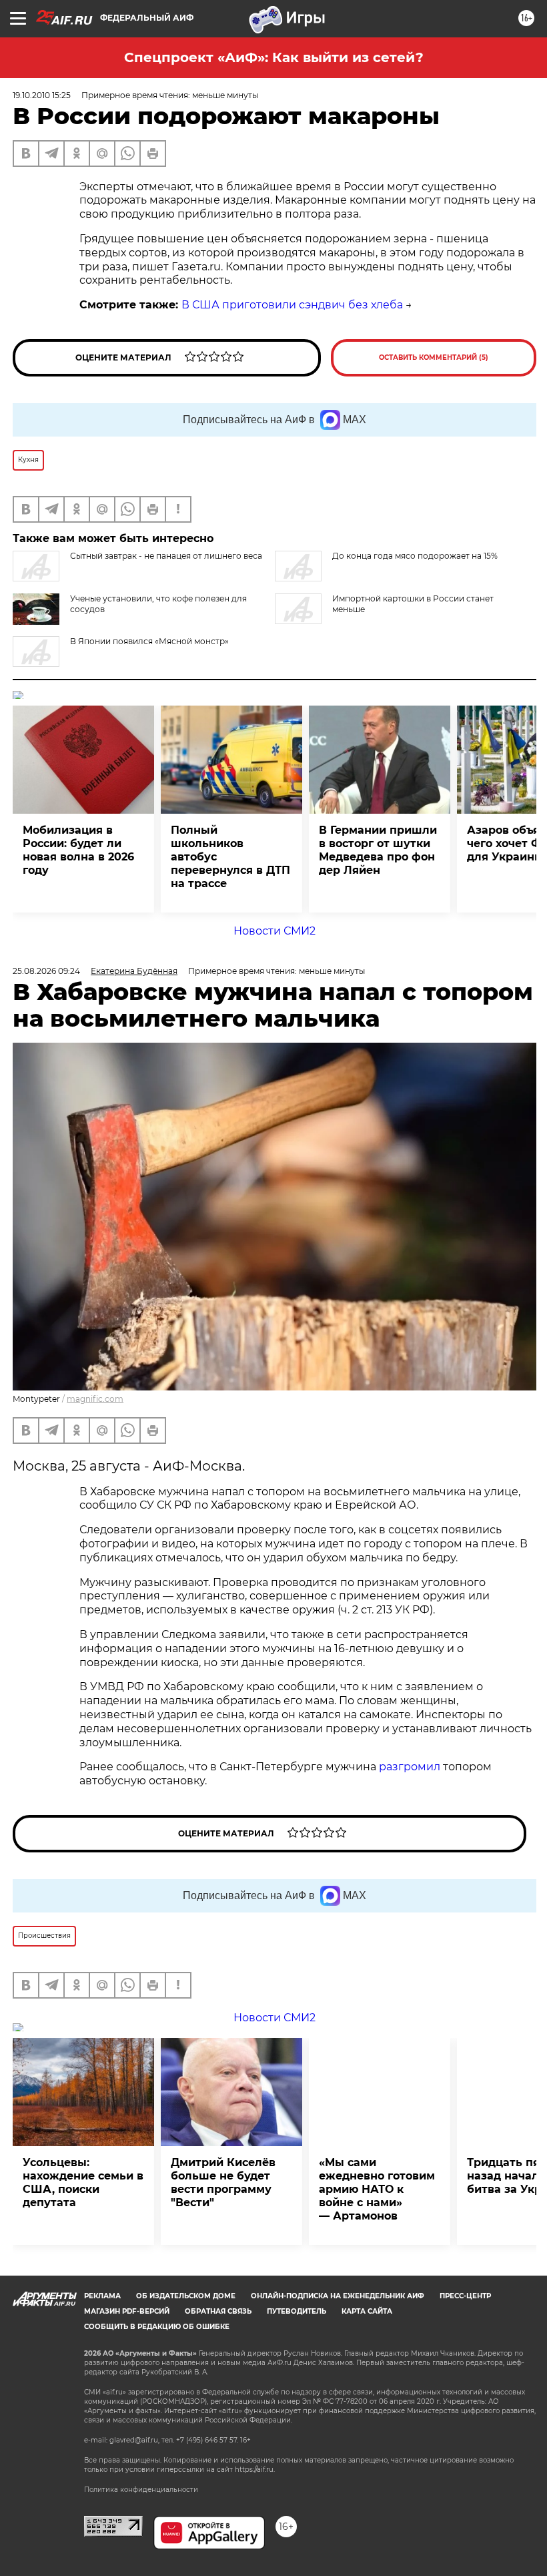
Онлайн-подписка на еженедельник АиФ (338, 2296)
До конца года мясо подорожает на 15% (415, 556)
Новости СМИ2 (275, 931)
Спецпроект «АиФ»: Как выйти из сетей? (274, 57)
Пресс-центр (465, 2296)
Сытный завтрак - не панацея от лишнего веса (166, 556)
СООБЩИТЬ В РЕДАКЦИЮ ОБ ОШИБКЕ (157, 2327)
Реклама (102, 2296)
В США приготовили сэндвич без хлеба (292, 305)
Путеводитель (297, 2311)
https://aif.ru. (255, 2470)
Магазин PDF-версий (127, 2311)
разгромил (410, 1767)
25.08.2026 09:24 (46, 971)
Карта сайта (367, 2311)
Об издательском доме (186, 2296)
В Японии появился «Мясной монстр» (149, 641)
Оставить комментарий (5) (434, 357)
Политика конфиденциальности (141, 2490)
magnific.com (95, 1399)
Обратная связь (218, 2311)
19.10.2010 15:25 (42, 95)
